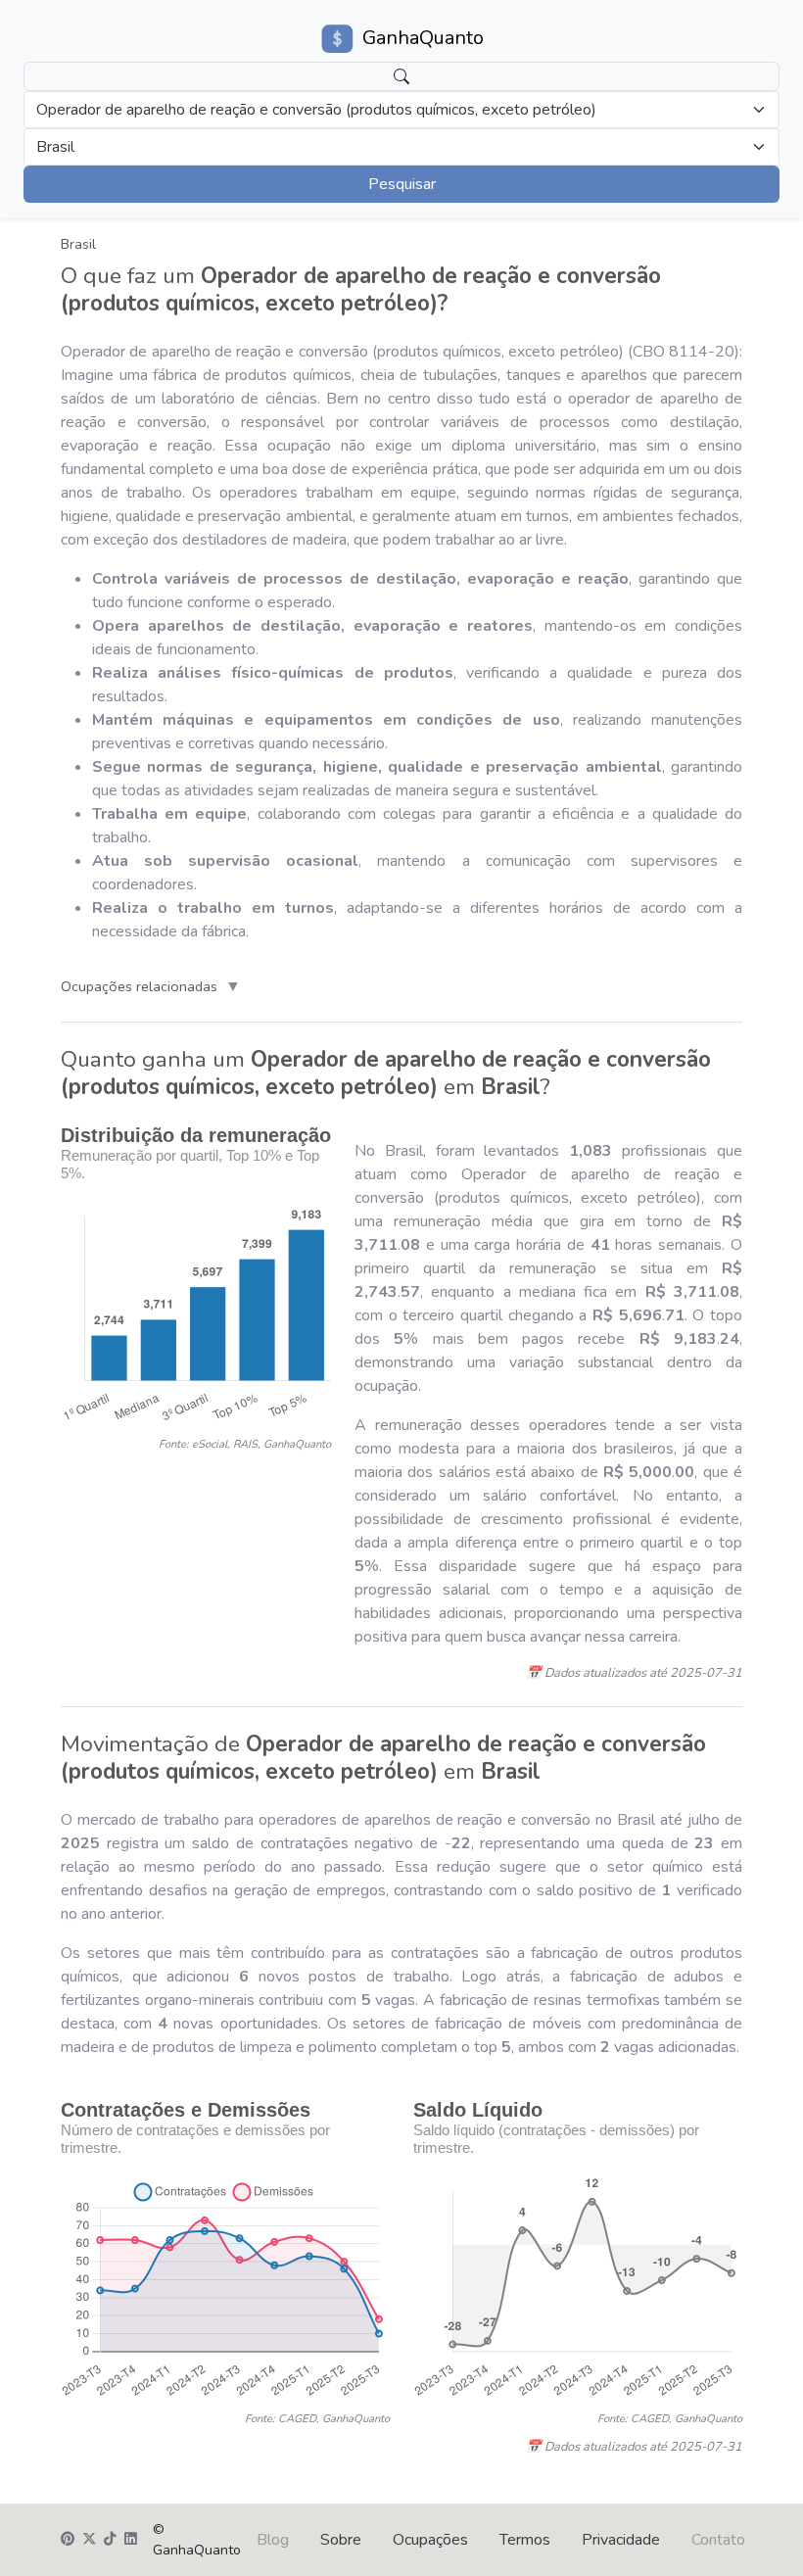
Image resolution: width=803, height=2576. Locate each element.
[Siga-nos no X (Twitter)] (89, 2540)
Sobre (341, 2540)
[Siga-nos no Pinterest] (68, 2540)
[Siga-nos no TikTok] (110, 2540)
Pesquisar (402, 184)
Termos (525, 2540)
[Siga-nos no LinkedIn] (131, 2540)
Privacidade (621, 2540)
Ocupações (430, 2540)
